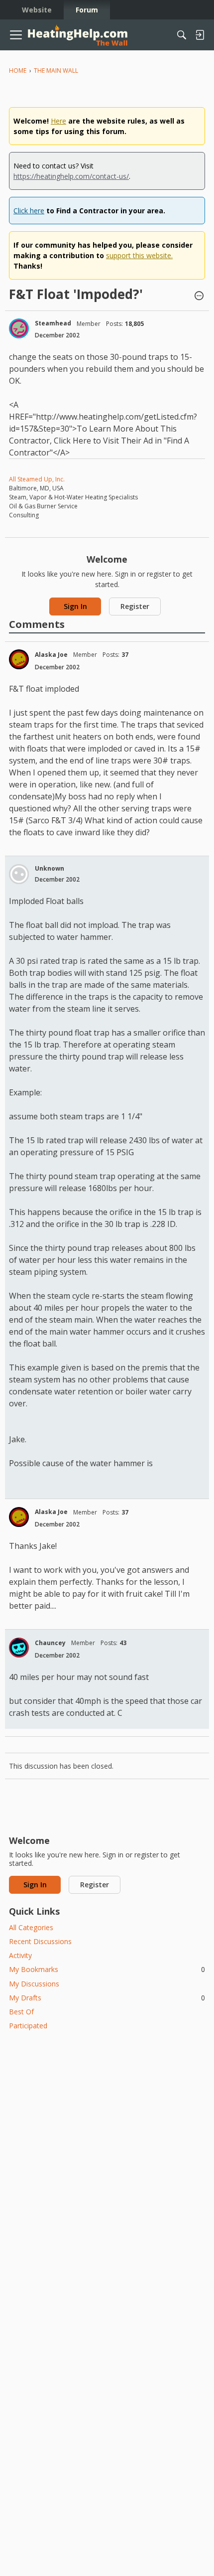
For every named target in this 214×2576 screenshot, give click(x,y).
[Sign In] (200, 35)
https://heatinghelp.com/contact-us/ (71, 176)
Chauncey (50, 1643)
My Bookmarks (107, 1969)
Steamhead (53, 323)
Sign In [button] (75, 606)
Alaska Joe (51, 655)
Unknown (50, 868)
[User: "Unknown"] (19, 874)
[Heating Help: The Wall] (78, 35)
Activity (20, 1955)
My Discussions (34, 1984)
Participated (28, 2026)
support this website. (139, 255)
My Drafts (107, 1998)
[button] (199, 297)
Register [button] (135, 606)
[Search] (182, 35)
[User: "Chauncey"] (19, 1648)
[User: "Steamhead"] (19, 328)
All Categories (31, 1927)
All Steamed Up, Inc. (37, 479)
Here (58, 121)
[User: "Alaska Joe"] (19, 659)
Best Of (21, 2012)
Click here (29, 211)
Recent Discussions (40, 1941)
